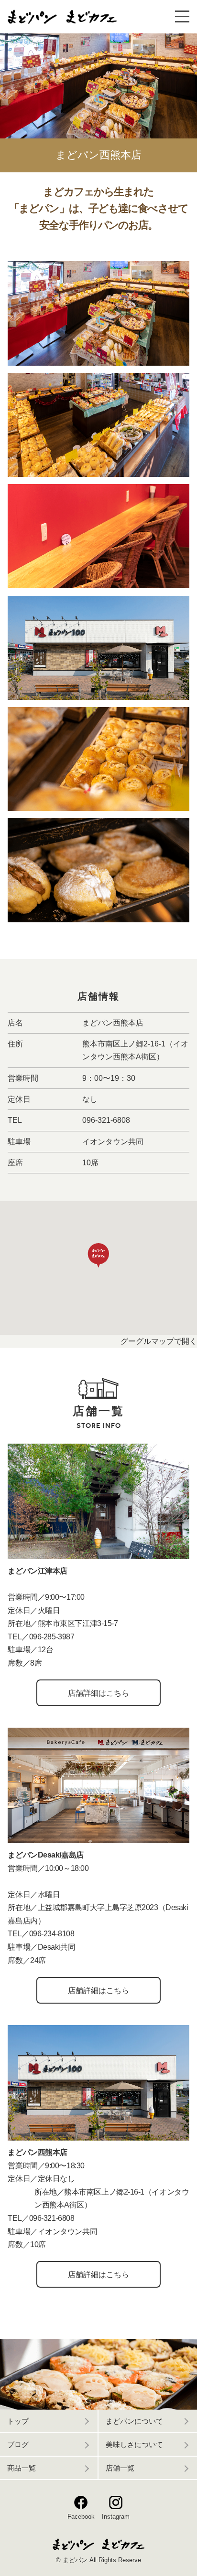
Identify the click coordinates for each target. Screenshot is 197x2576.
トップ (18, 2421)
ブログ (18, 2445)
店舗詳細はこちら (98, 1693)
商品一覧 (22, 2468)
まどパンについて (134, 2421)
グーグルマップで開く (159, 1341)
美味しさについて (134, 2445)
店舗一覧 (120, 2468)
